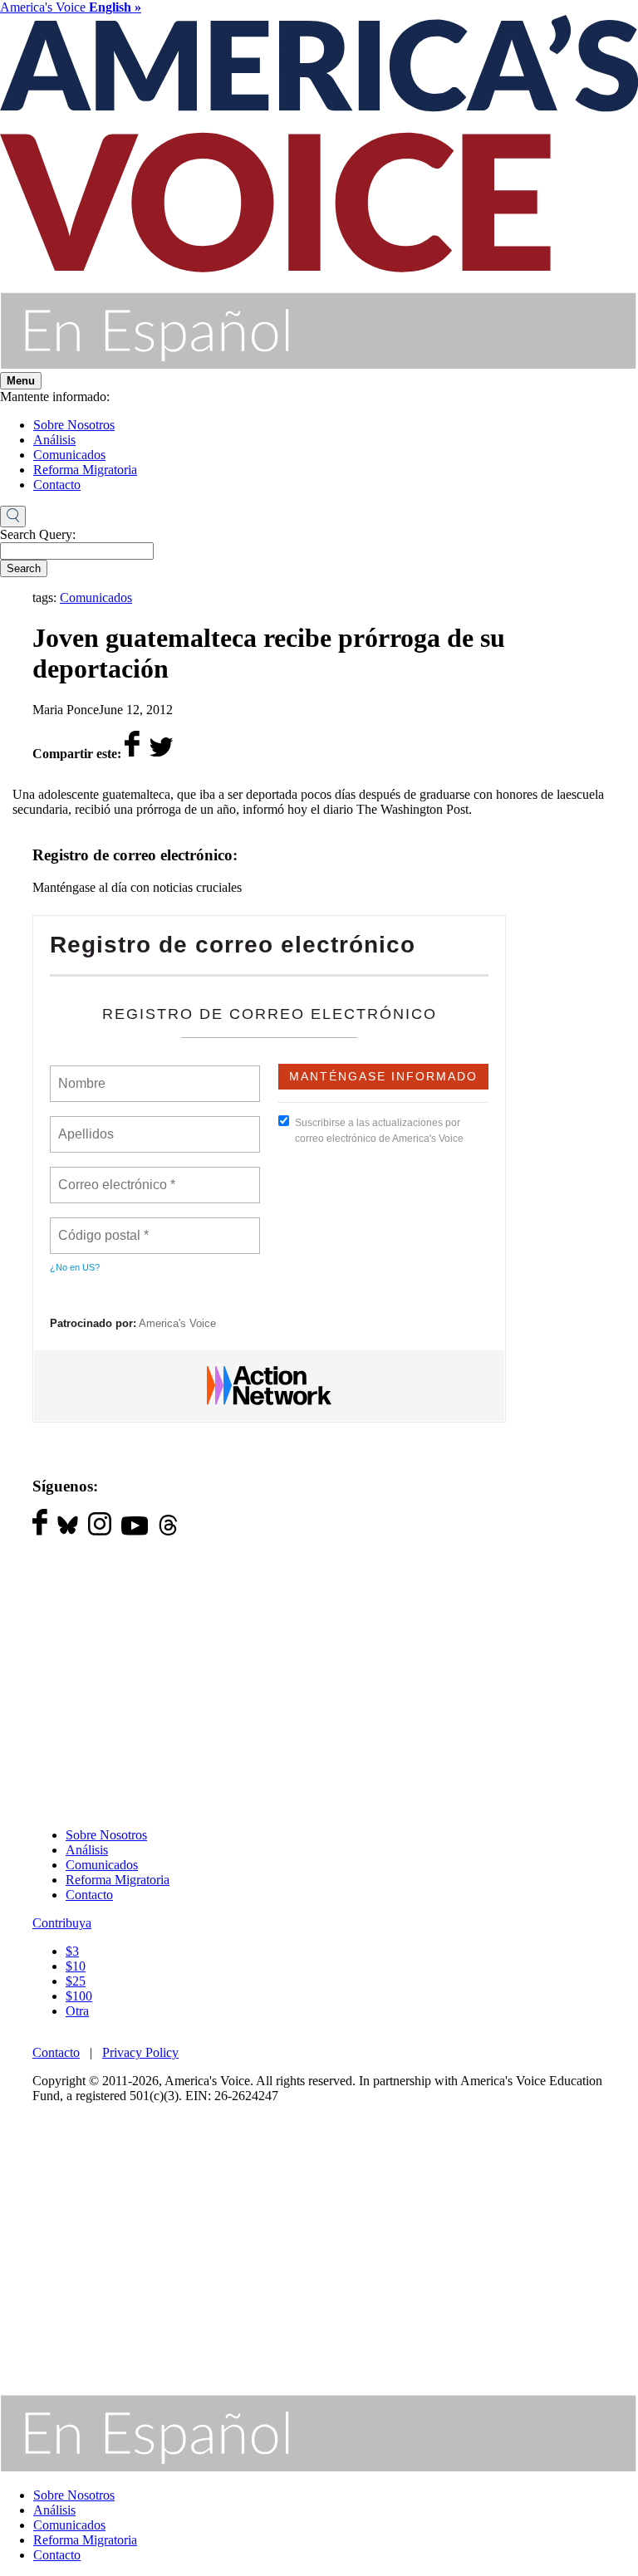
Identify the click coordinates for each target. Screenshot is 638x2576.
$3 (72, 1951)
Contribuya (62, 1923)
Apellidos (87, 1124)
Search (24, 568)
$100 (79, 1996)
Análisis (54, 440)
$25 (76, 1981)
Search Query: (38, 534)
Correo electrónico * (122, 1175)
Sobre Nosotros (74, 425)
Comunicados (69, 455)
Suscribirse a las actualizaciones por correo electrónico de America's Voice (379, 1131)
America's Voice (71, 7)
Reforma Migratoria (85, 470)
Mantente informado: (55, 397)
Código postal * (104, 1226)
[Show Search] (13, 517)
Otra (77, 2011)
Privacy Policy (140, 2052)
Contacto (57, 485)
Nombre (81, 1074)
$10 (76, 1966)
